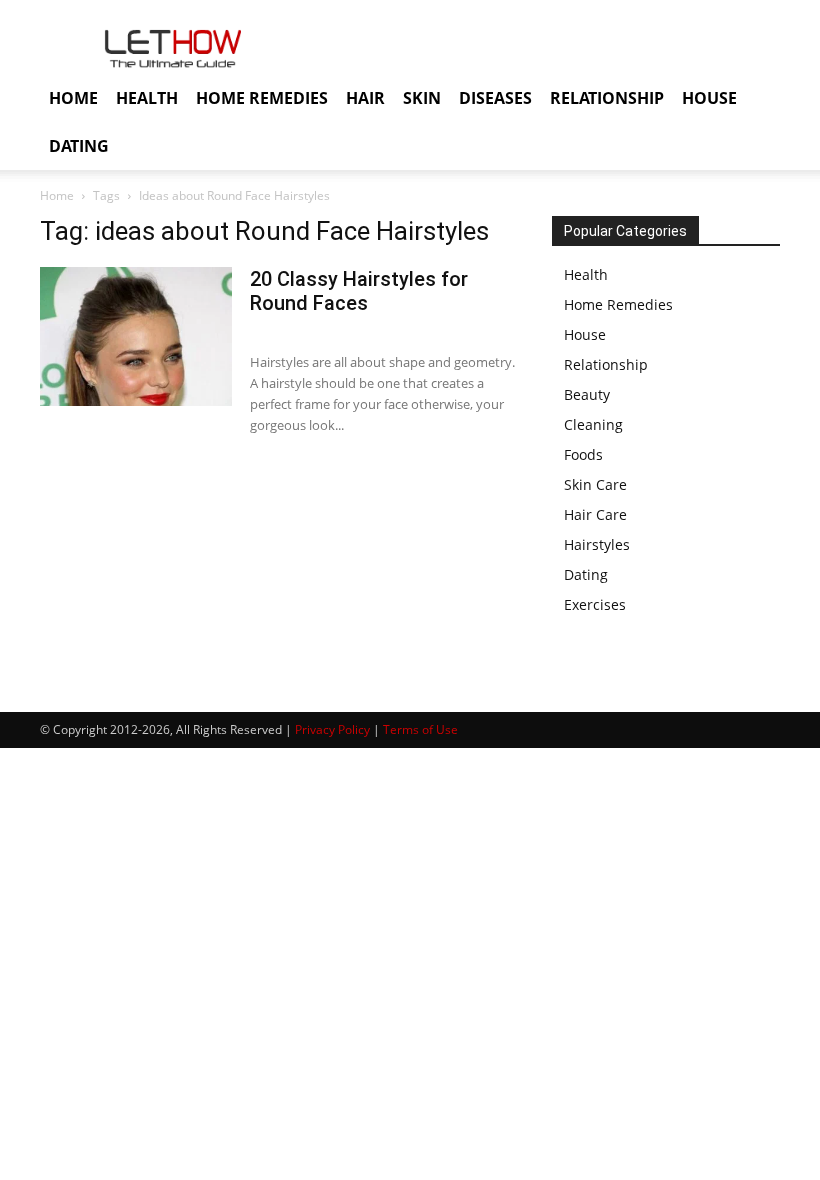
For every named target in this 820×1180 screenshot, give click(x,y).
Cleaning (593, 424)
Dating (586, 574)
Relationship (606, 364)
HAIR (365, 98)
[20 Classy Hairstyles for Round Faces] (136, 336)
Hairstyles (597, 544)
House (585, 334)
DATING (79, 146)
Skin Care (595, 484)
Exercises (595, 604)
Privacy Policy (332, 729)
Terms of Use (420, 729)
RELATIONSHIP (607, 98)
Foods (583, 454)
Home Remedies (618, 304)
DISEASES (495, 98)
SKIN (422, 98)
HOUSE (709, 98)
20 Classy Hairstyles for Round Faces (359, 291)
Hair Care (595, 514)
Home (57, 195)
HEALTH (147, 98)
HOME (73, 98)
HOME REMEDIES (262, 98)
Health (586, 274)
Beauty (587, 394)
